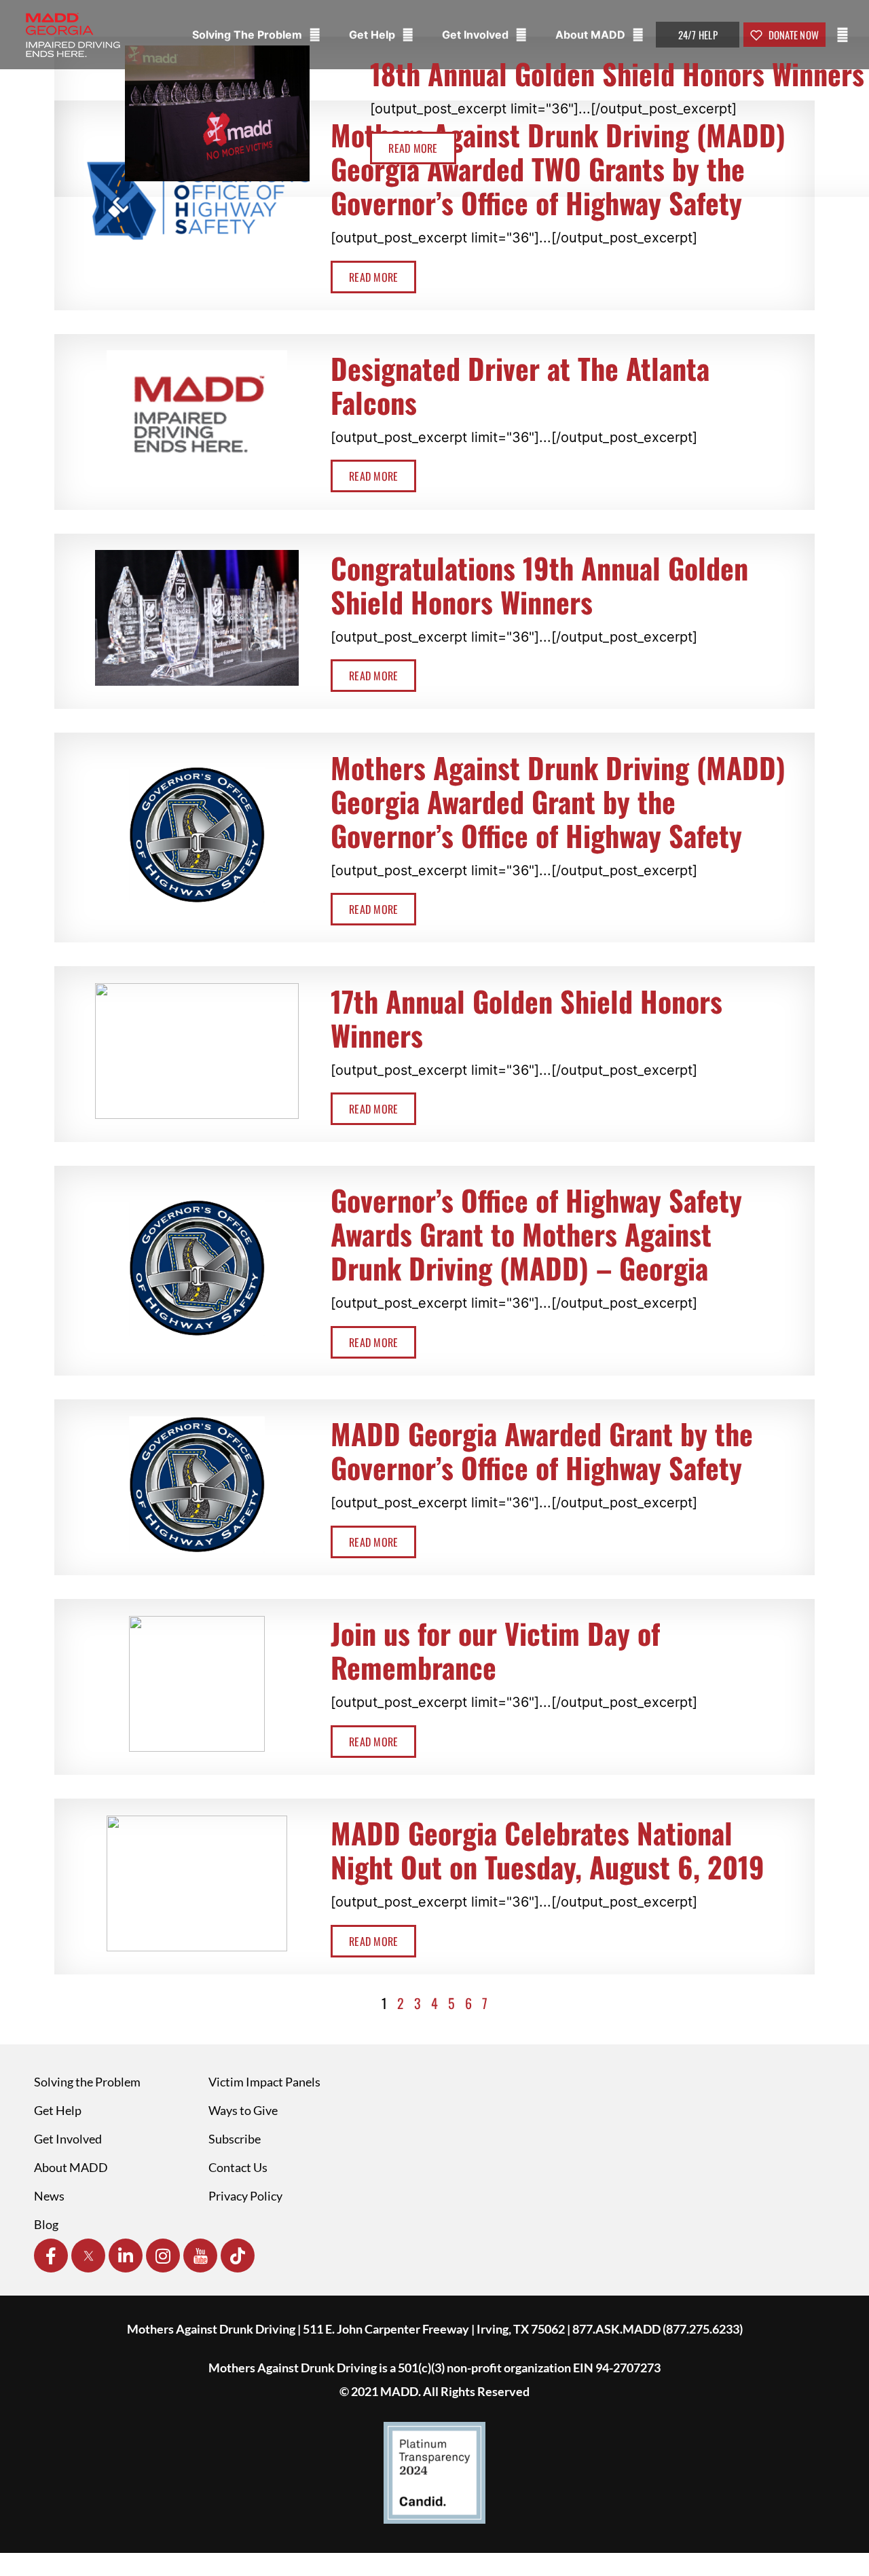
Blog (46, 2224)
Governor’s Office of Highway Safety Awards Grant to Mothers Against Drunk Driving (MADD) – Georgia (536, 1234)
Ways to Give (243, 2110)
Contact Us (238, 2167)
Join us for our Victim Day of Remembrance (495, 1650)
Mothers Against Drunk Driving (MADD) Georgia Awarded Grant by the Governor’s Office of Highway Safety (558, 801)
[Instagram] (163, 2256)
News (49, 2196)
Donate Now (792, 35)
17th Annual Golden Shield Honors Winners (526, 1018)
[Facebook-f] (51, 2256)
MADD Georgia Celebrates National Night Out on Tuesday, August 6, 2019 (548, 1850)
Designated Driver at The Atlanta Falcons (520, 385)
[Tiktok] (238, 2256)
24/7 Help (698, 35)
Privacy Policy (245, 2196)
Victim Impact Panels (264, 2082)
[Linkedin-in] (126, 2256)
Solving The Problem (248, 35)
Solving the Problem (87, 2082)
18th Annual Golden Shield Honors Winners (617, 73)
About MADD (592, 35)
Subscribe (235, 2139)
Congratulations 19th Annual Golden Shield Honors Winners (539, 585)
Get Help (373, 35)
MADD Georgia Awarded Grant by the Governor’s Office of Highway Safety (542, 1450)
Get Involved (477, 35)
